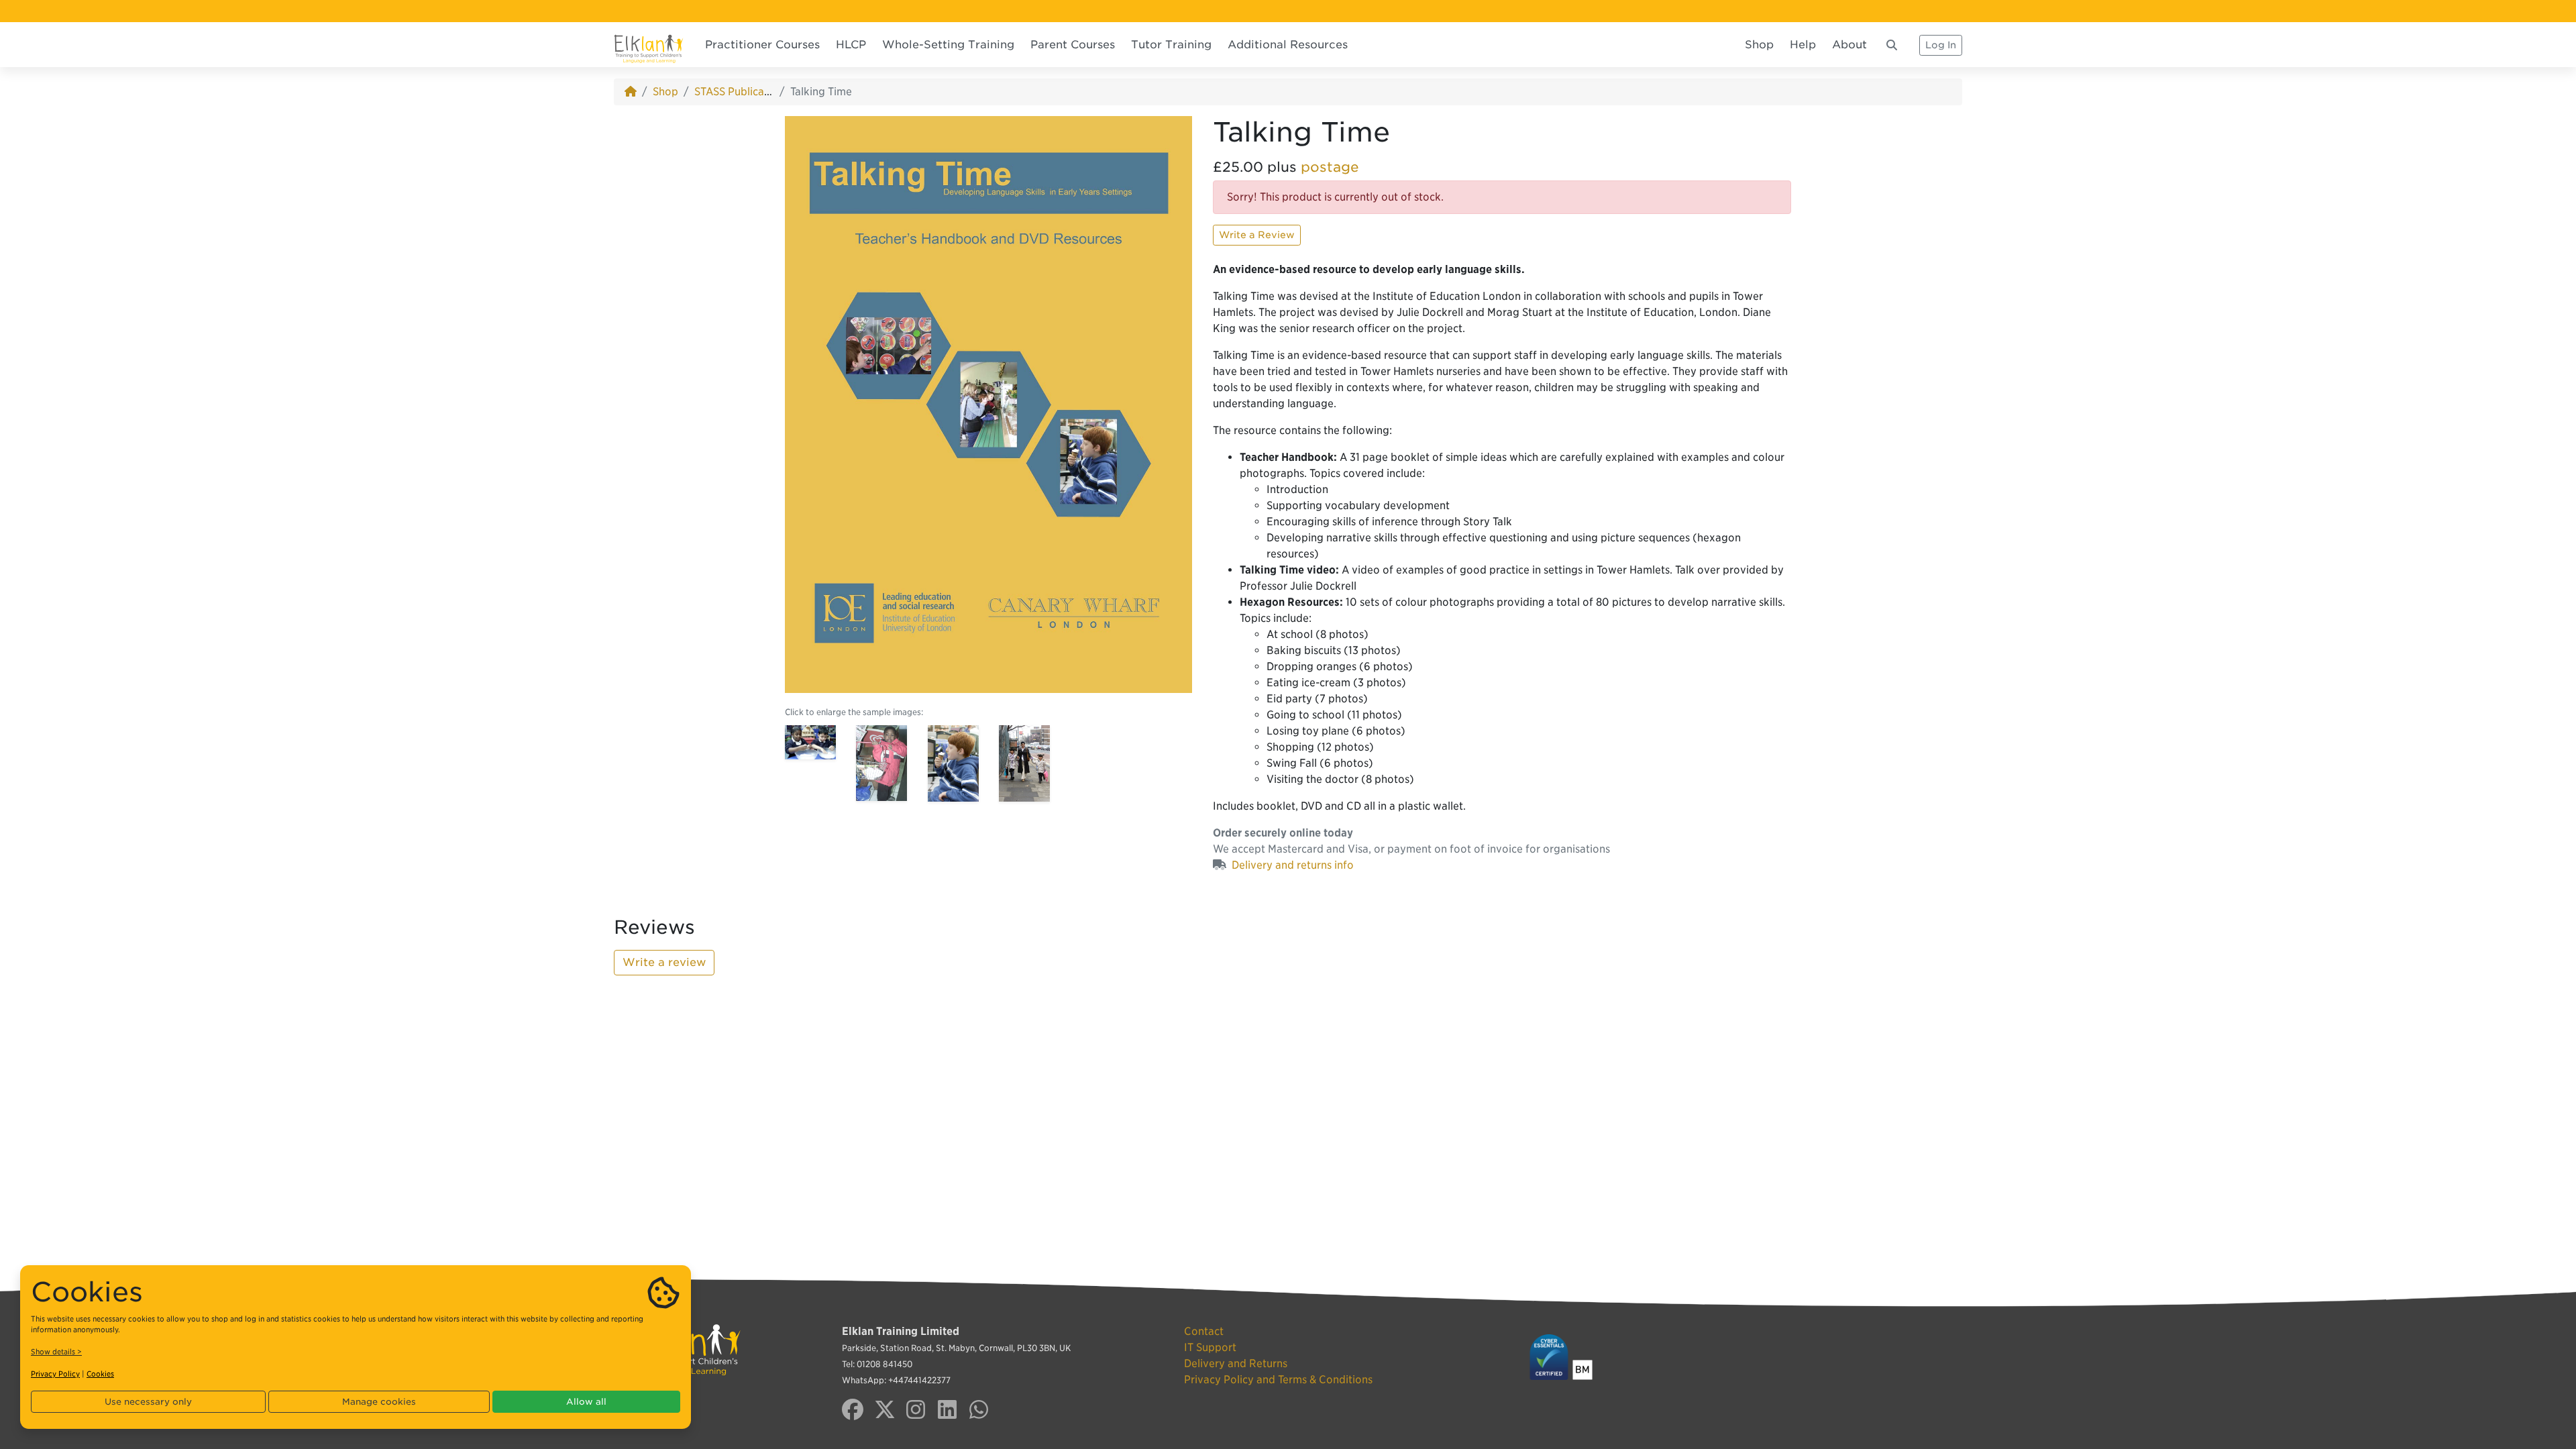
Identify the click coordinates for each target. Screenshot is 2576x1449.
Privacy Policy (55, 1374)
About (1849, 45)
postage (1330, 167)
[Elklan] (649, 45)
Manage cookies (379, 1402)
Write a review (664, 962)
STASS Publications (741, 92)
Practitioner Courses (762, 45)
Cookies (100, 1374)
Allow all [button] (586, 1402)
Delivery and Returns (1236, 1363)
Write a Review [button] (1257, 235)
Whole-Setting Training (948, 45)
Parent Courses (1073, 45)
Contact (1204, 1331)
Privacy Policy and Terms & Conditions (1278, 1380)
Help (1803, 45)
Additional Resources (1288, 45)
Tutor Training (1171, 45)
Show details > (56, 1352)
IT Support (1210, 1347)
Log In (1941, 45)
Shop (1759, 45)
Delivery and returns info (1293, 865)
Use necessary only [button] (148, 1402)
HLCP (851, 45)
